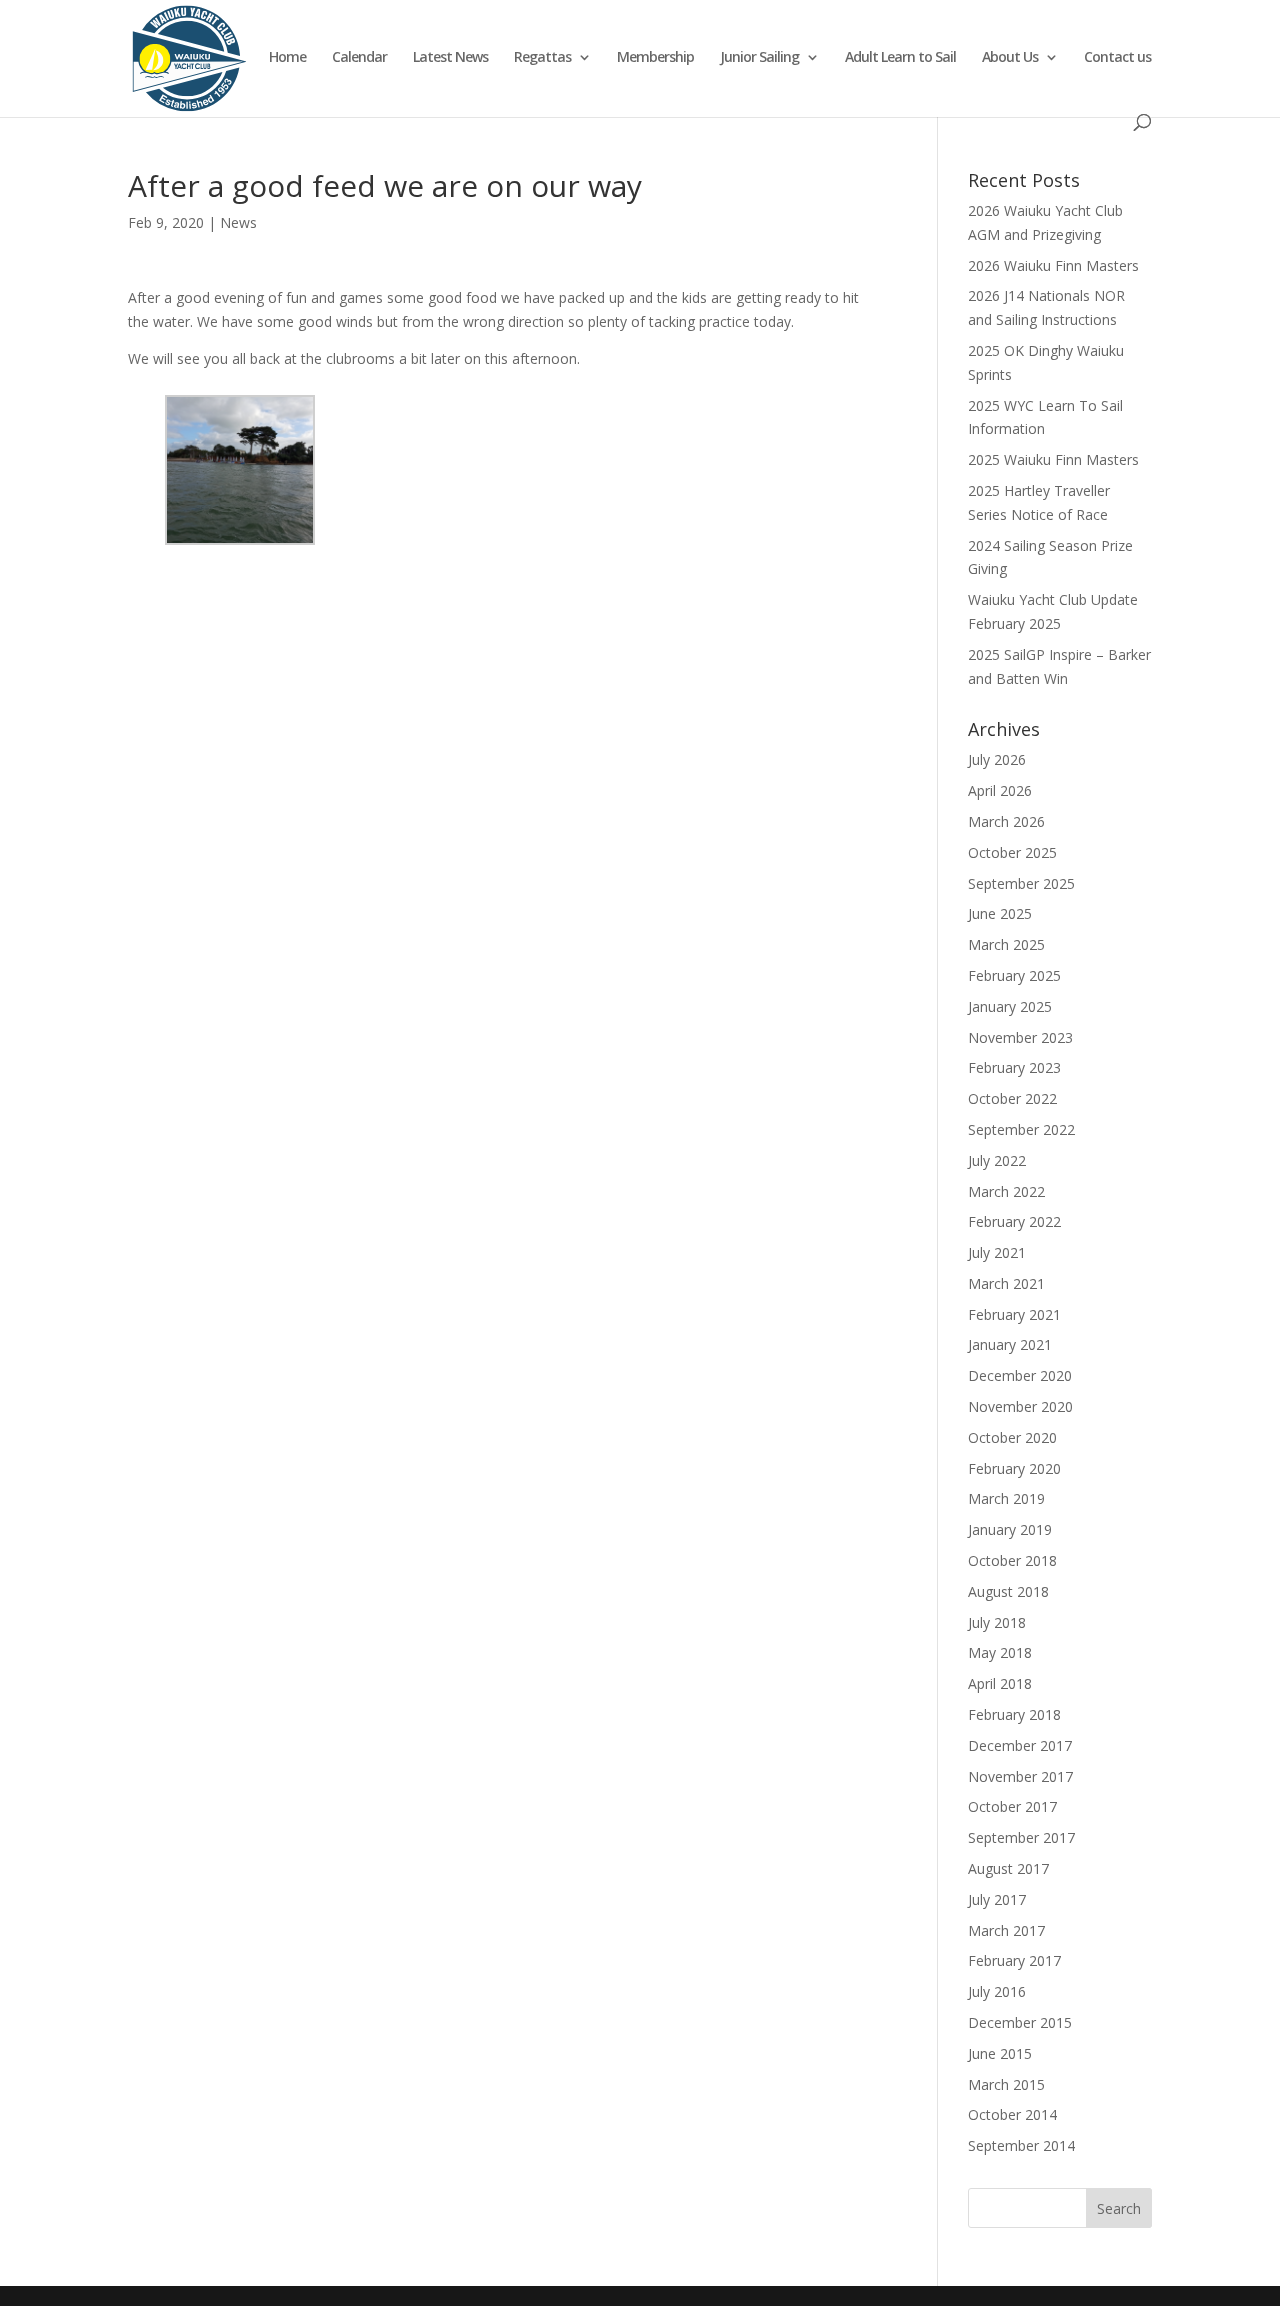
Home (287, 58)
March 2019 (1006, 1498)
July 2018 (997, 1622)
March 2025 (1006, 944)
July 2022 (997, 1160)
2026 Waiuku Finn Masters (1053, 265)
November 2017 (1020, 1776)
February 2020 (1014, 1468)
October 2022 (1012, 1098)
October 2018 (1012, 1560)
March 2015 (1006, 2084)
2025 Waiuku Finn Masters (1053, 459)
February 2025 (1014, 975)
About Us (1010, 58)
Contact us (1117, 58)
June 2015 (1000, 2053)
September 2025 (1021, 883)
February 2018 (1014, 1714)
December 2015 (1020, 2022)
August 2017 (1008, 1868)
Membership (655, 58)
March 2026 (1006, 821)
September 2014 (1021, 2145)
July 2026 (997, 759)
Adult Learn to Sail (900, 58)
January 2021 (1010, 1344)
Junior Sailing (759, 58)
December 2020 (1020, 1375)
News (238, 222)
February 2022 (1014, 1221)
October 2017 (1012, 1806)
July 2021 (997, 1252)
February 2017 (1014, 1960)
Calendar (359, 58)
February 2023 (1014, 1067)
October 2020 (1012, 1437)
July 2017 (997, 1899)
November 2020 (1020, 1406)
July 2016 (997, 1991)
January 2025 (1010, 1006)
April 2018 (1000, 1683)
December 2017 (1020, 1745)
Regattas (542, 58)
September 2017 (1021, 1837)
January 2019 (1010, 1529)
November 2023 (1020, 1037)
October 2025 (1012, 852)
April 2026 (1000, 790)
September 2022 (1021, 1129)
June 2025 (1000, 913)
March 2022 (1006, 1191)
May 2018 (1000, 1652)
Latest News (450, 58)
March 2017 (1006, 1930)
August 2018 (1008, 1591)
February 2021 (1014, 1314)
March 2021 (1006, 1283)
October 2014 (1012, 2114)
